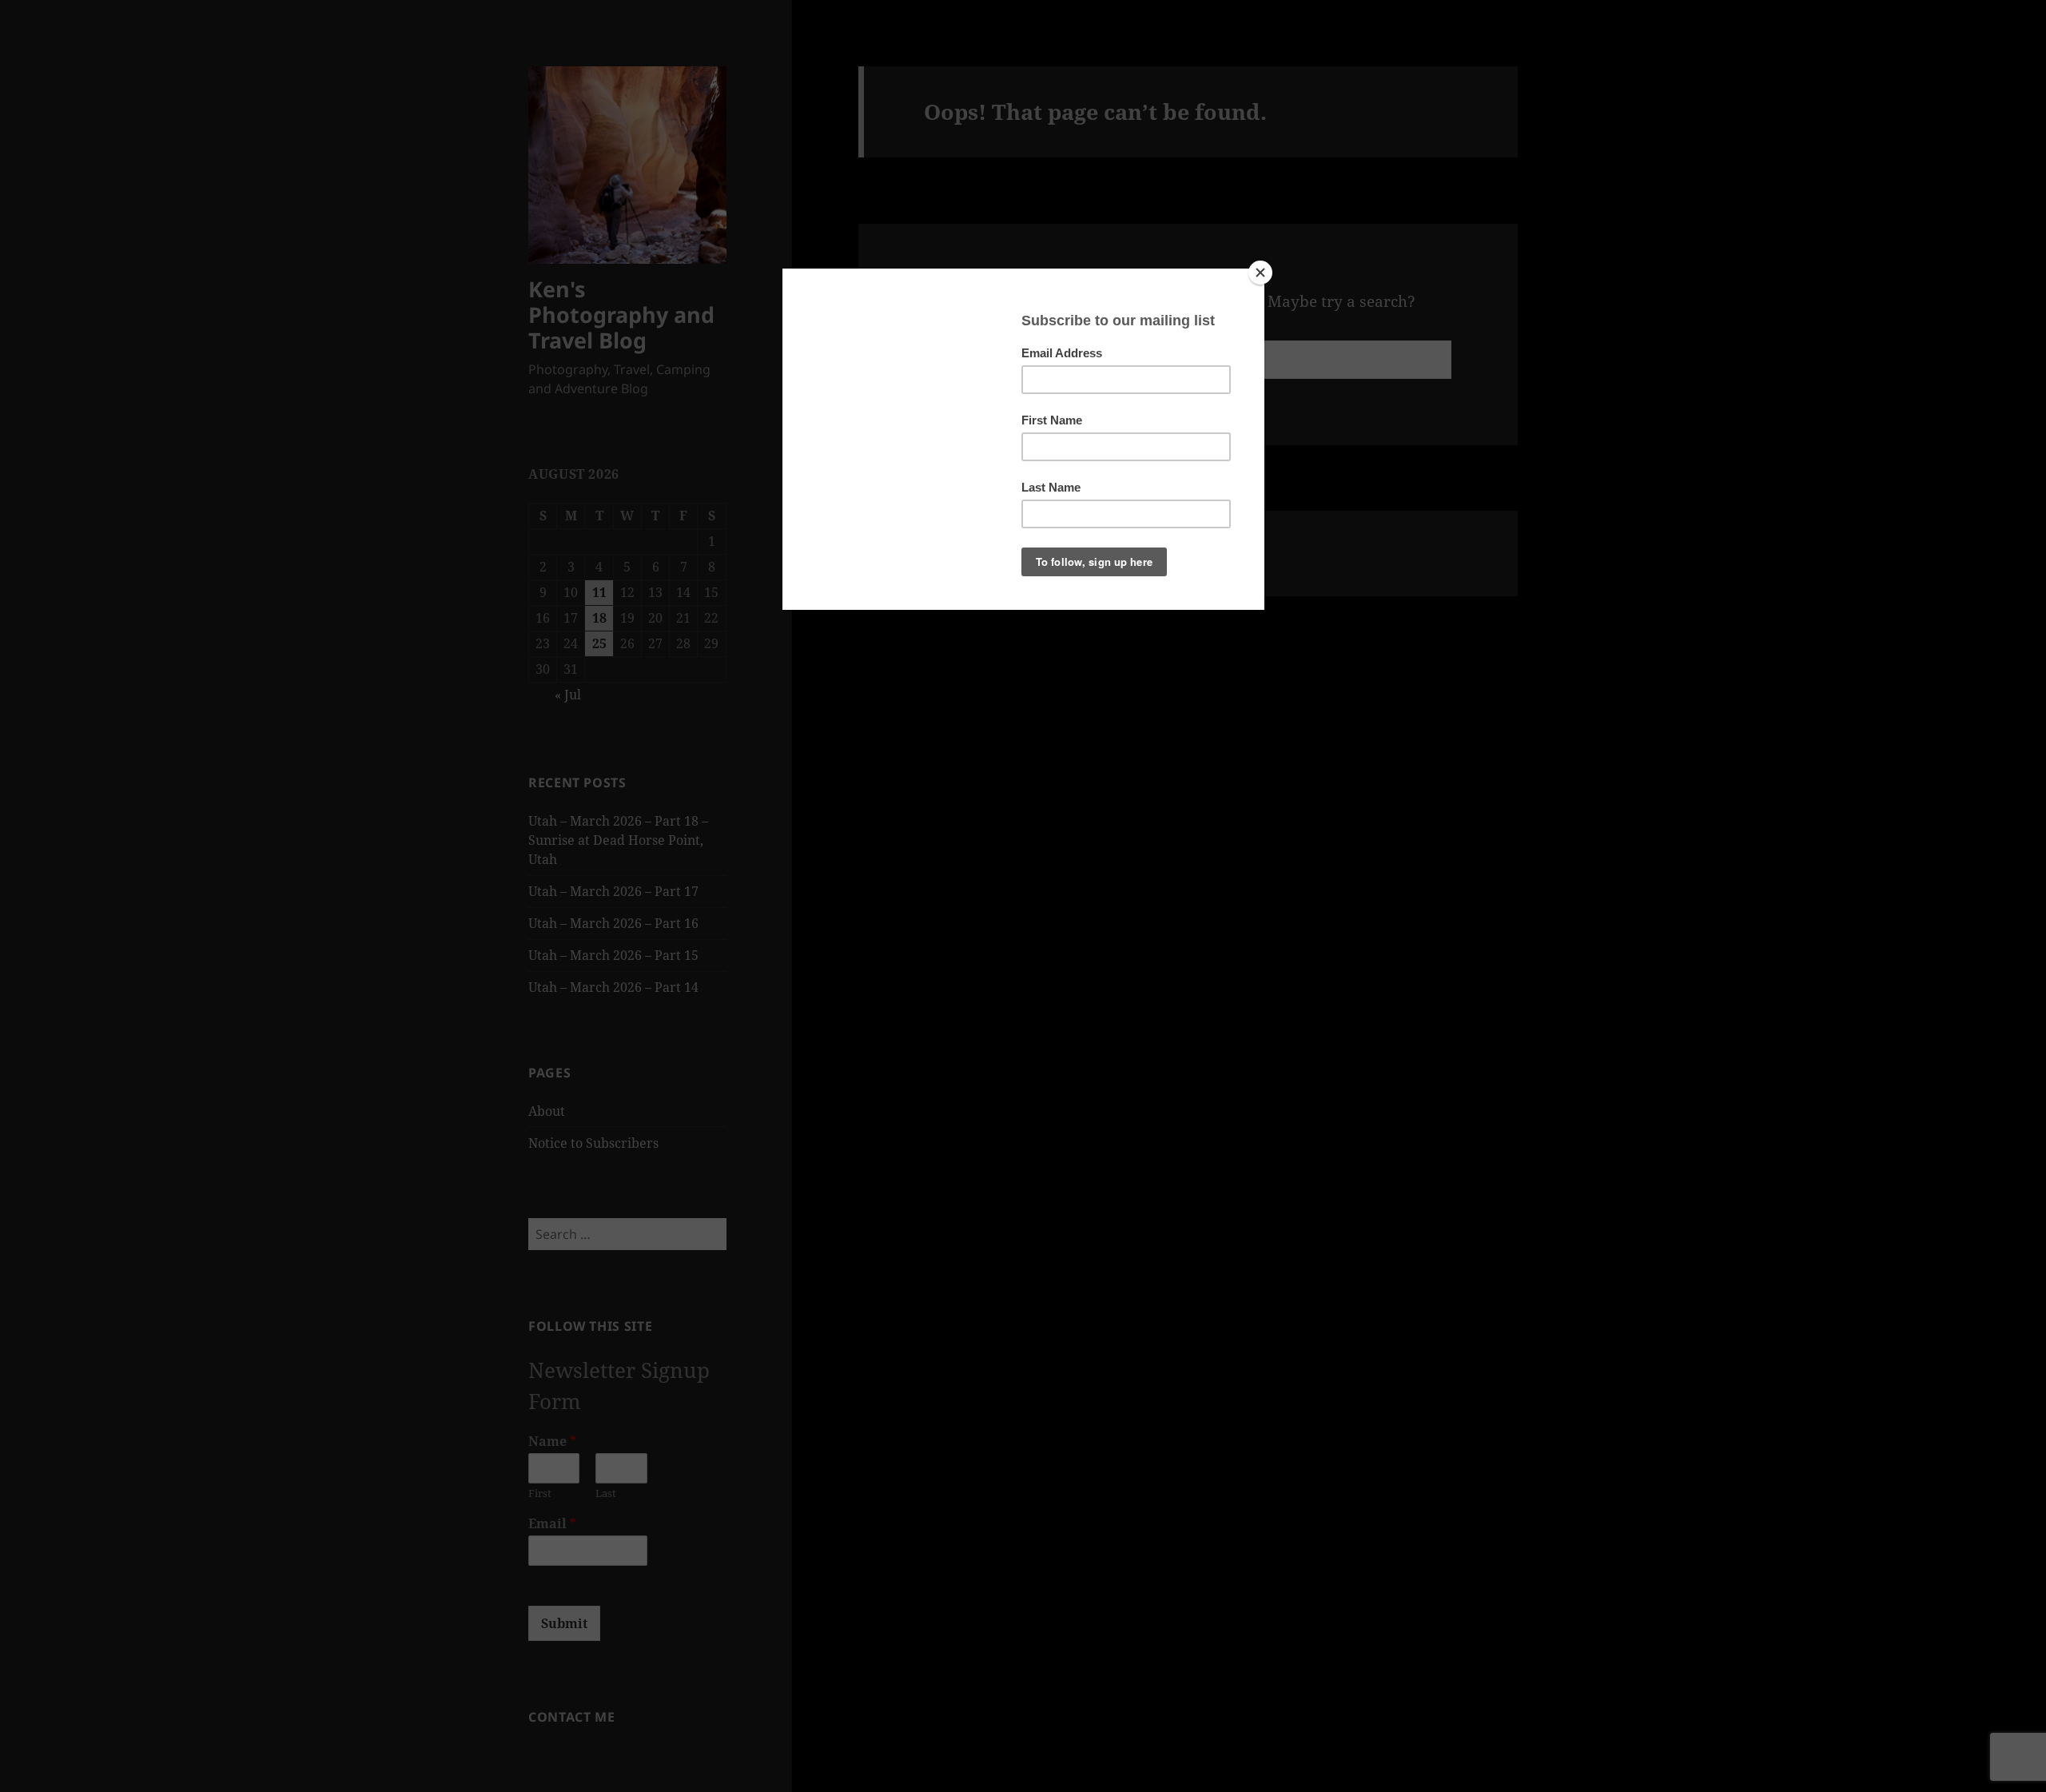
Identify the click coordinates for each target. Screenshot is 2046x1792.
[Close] (1260, 273)
